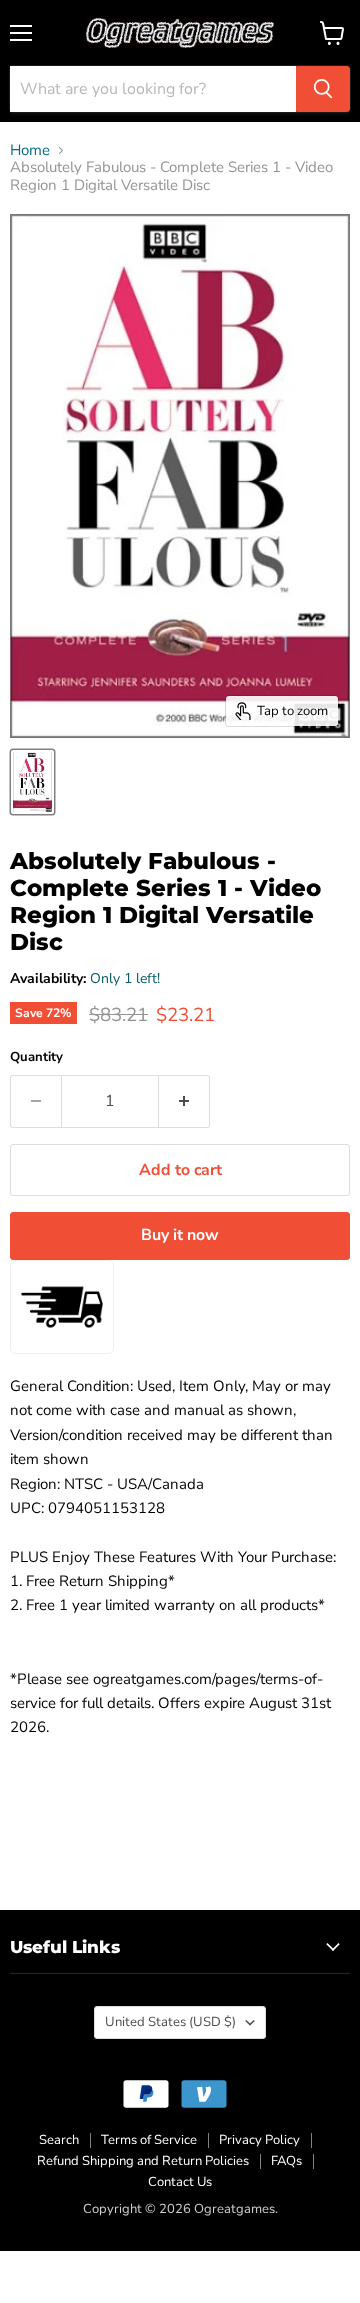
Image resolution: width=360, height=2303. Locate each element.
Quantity (36, 1057)
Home (30, 150)
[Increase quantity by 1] (184, 1101)
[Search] (323, 89)
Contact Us (180, 2182)
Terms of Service (149, 2140)
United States (170, 2022)
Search (59, 2140)
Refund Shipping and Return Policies (143, 2161)
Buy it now (180, 1235)
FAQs (286, 2161)
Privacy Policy (259, 2140)
